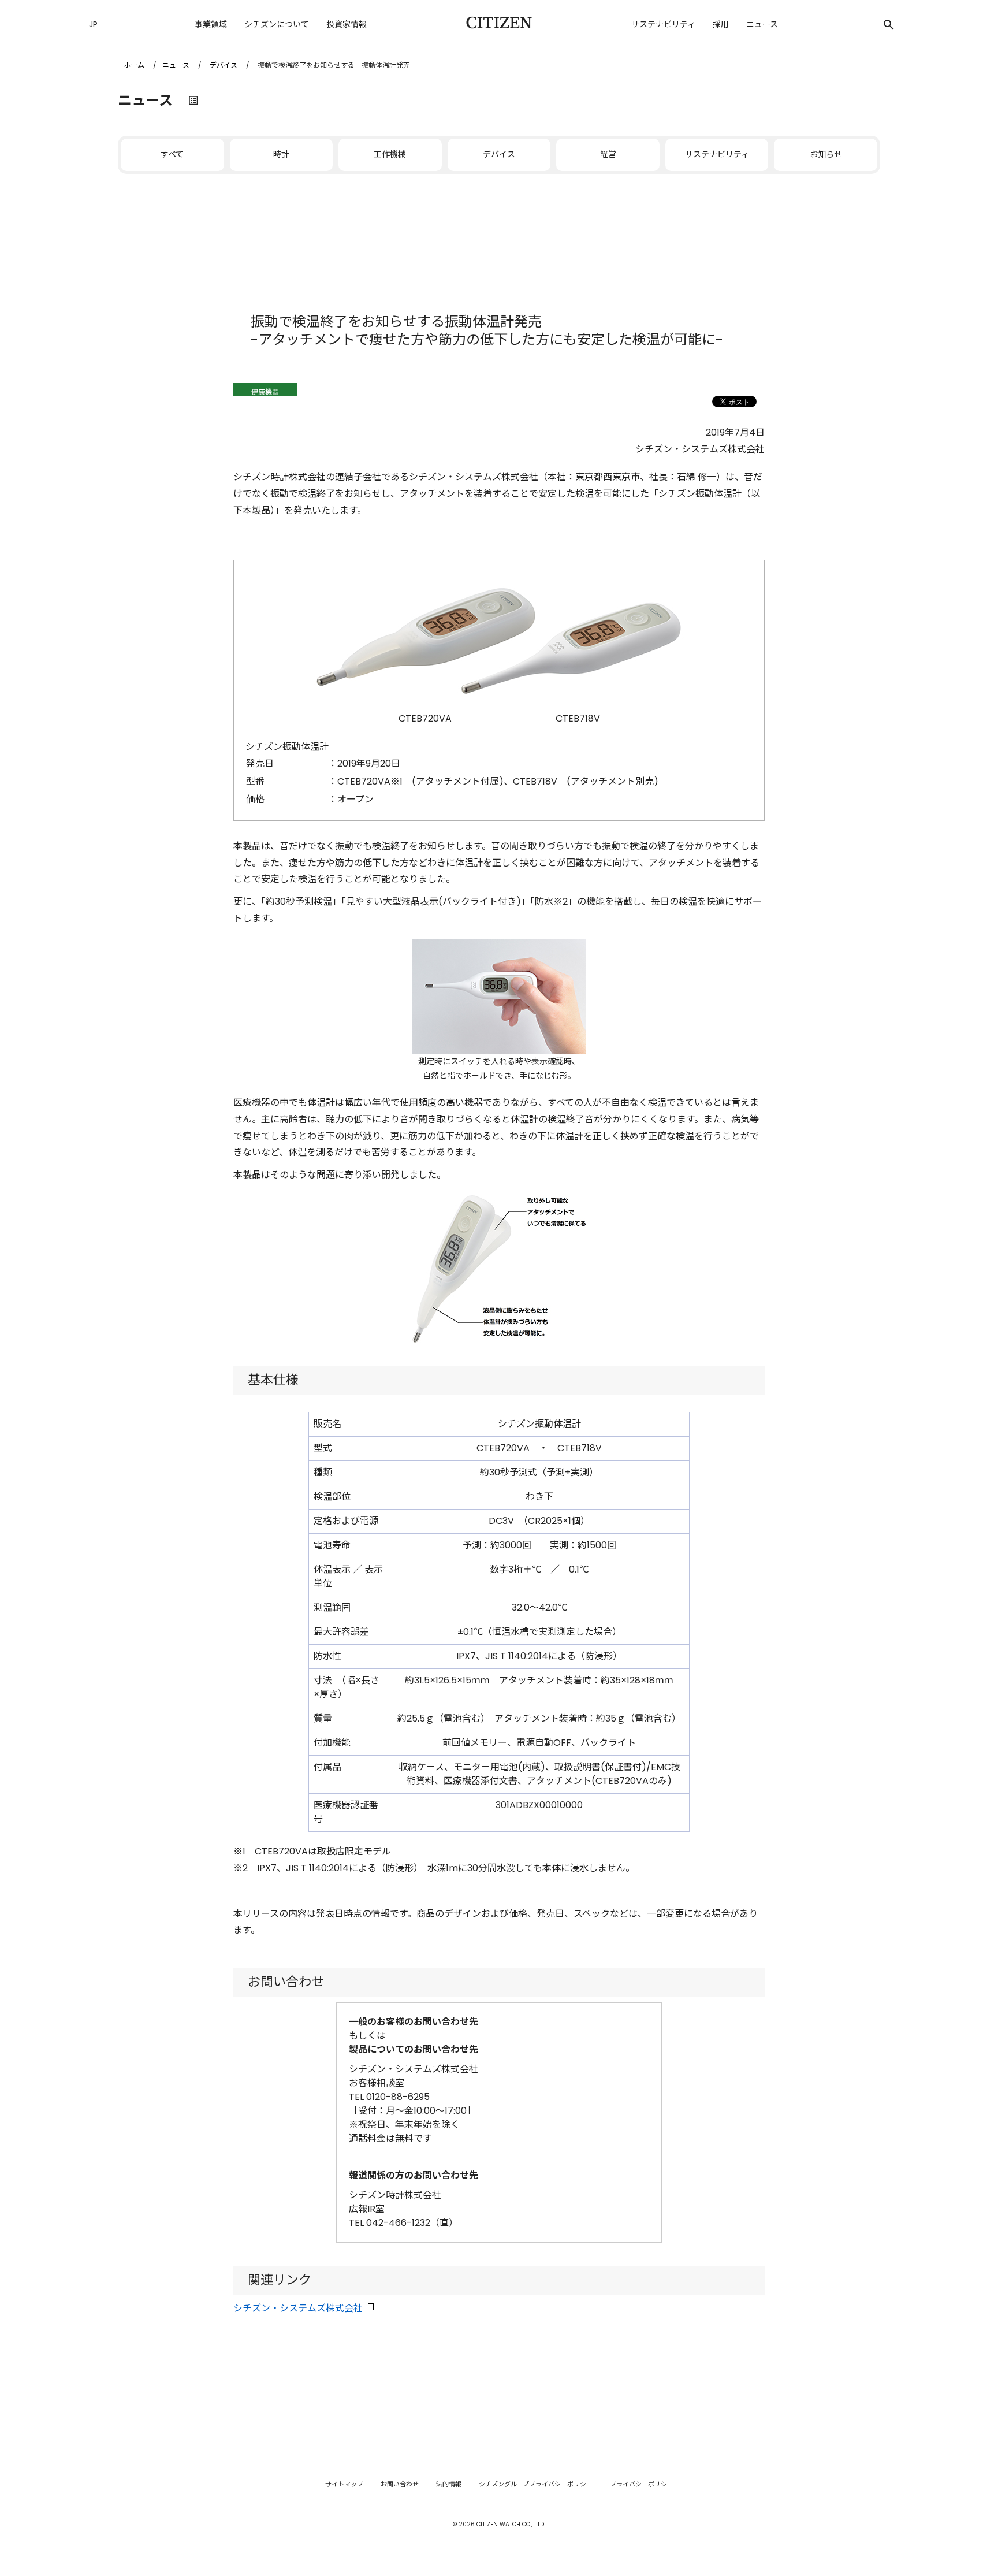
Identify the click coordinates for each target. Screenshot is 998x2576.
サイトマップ (344, 2484)
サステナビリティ (663, 24)
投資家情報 (347, 24)
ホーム (134, 65)
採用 (721, 24)
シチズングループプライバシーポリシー (536, 2484)
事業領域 (211, 24)
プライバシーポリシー (642, 2484)
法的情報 (449, 2484)
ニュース (762, 24)
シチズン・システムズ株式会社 (298, 2308)
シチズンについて (277, 24)
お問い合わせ (400, 2484)
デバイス (224, 65)
